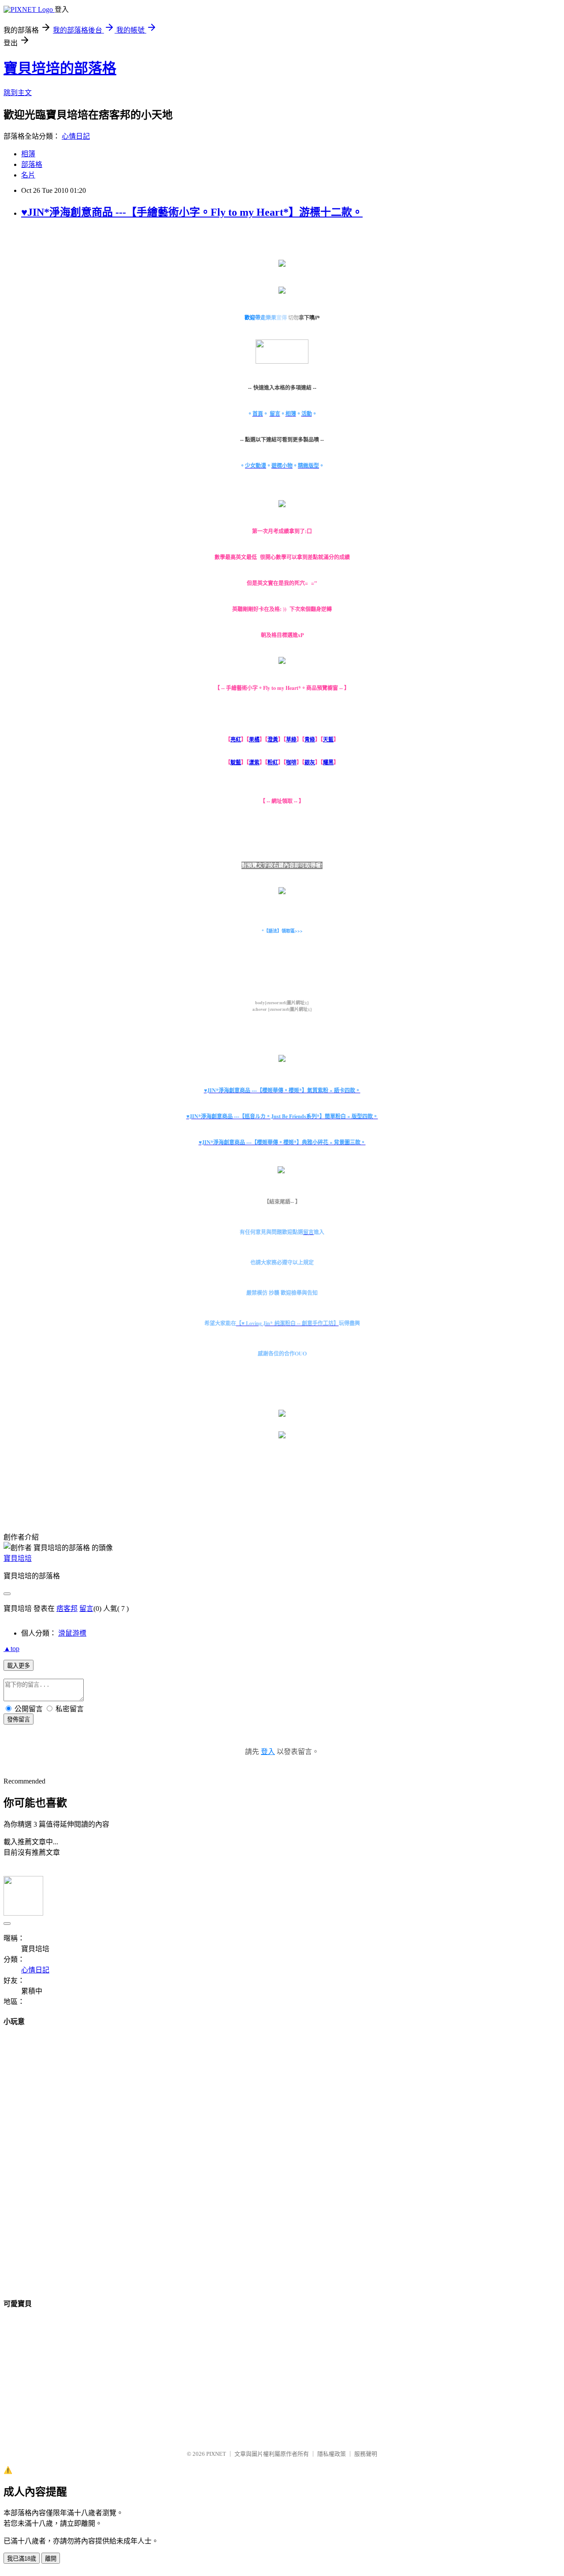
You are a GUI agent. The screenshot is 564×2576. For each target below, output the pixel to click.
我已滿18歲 (22, 2559)
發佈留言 (19, 1719)
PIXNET (216, 2454)
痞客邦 (67, 1609)
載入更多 (19, 1666)
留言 (86, 1609)
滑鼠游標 (72, 1633)
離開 (51, 2559)
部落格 (32, 164)
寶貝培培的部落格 (60, 68)
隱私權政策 (332, 2454)
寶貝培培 (18, 1558)
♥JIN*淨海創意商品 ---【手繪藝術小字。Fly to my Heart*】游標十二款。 (192, 212)
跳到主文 (18, 93)
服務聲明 (366, 2454)
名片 (28, 175)
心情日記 (76, 136)
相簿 (28, 154)
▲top (11, 1649)
